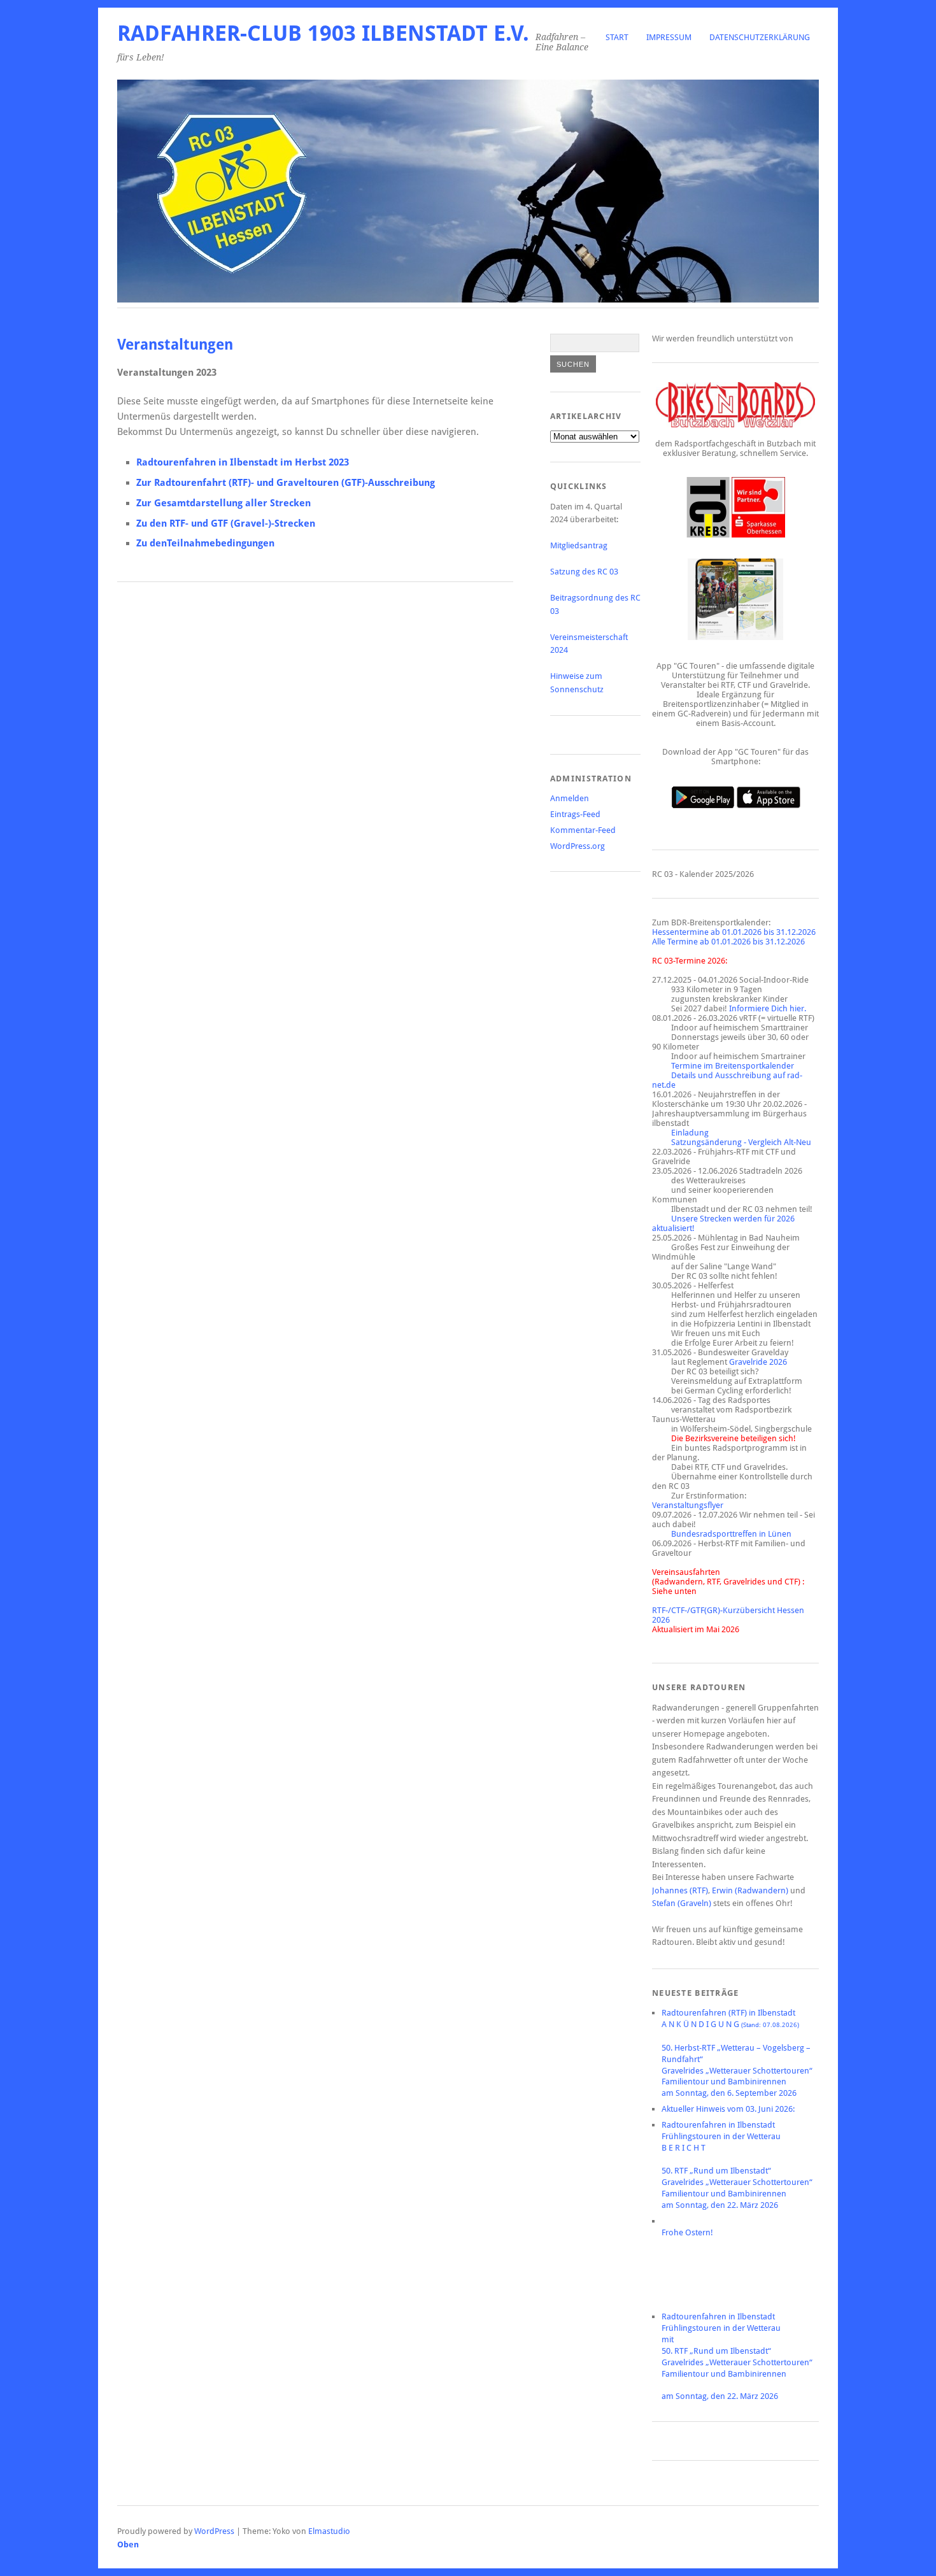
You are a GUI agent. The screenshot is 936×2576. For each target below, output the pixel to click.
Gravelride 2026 (758, 1362)
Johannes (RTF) (680, 1890)
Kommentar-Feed (583, 830)
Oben (128, 2544)
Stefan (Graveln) (682, 1903)
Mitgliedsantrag (579, 545)
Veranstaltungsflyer (688, 1505)
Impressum (669, 37)
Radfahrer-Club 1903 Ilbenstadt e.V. (323, 33)
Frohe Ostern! (687, 2232)
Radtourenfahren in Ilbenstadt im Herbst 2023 (243, 462)
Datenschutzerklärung (760, 37)
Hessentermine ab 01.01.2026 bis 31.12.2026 (734, 932)
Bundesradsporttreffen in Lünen (731, 1534)
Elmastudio (329, 2531)
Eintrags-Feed (575, 814)
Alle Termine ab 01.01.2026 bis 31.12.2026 (728, 942)
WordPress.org (578, 846)
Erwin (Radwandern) (750, 1890)
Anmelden (570, 798)
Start (617, 37)
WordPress (214, 2531)
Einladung (690, 1133)
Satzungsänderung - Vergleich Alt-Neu (741, 1142)
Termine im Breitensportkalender (733, 1066)
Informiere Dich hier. (768, 1008)
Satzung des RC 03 (584, 572)
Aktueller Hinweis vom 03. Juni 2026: (728, 2109)
